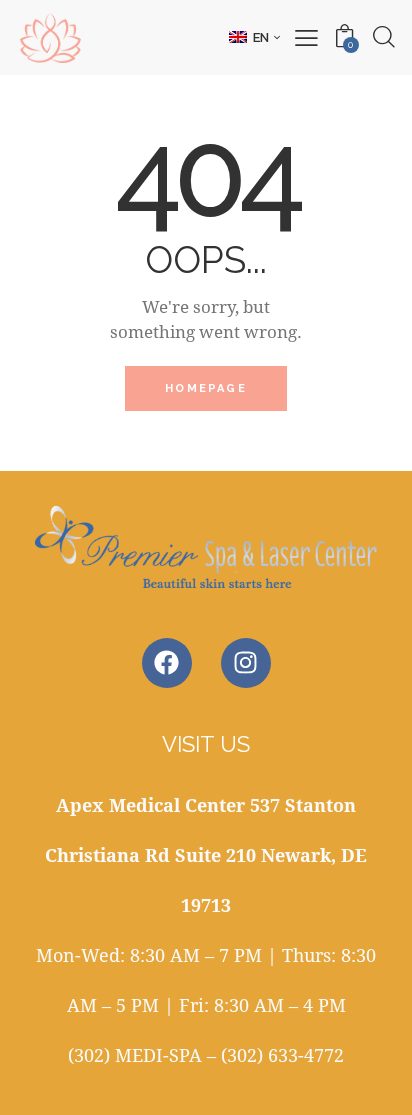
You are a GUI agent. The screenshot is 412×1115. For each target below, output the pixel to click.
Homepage (206, 388)
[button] (254, 37)
